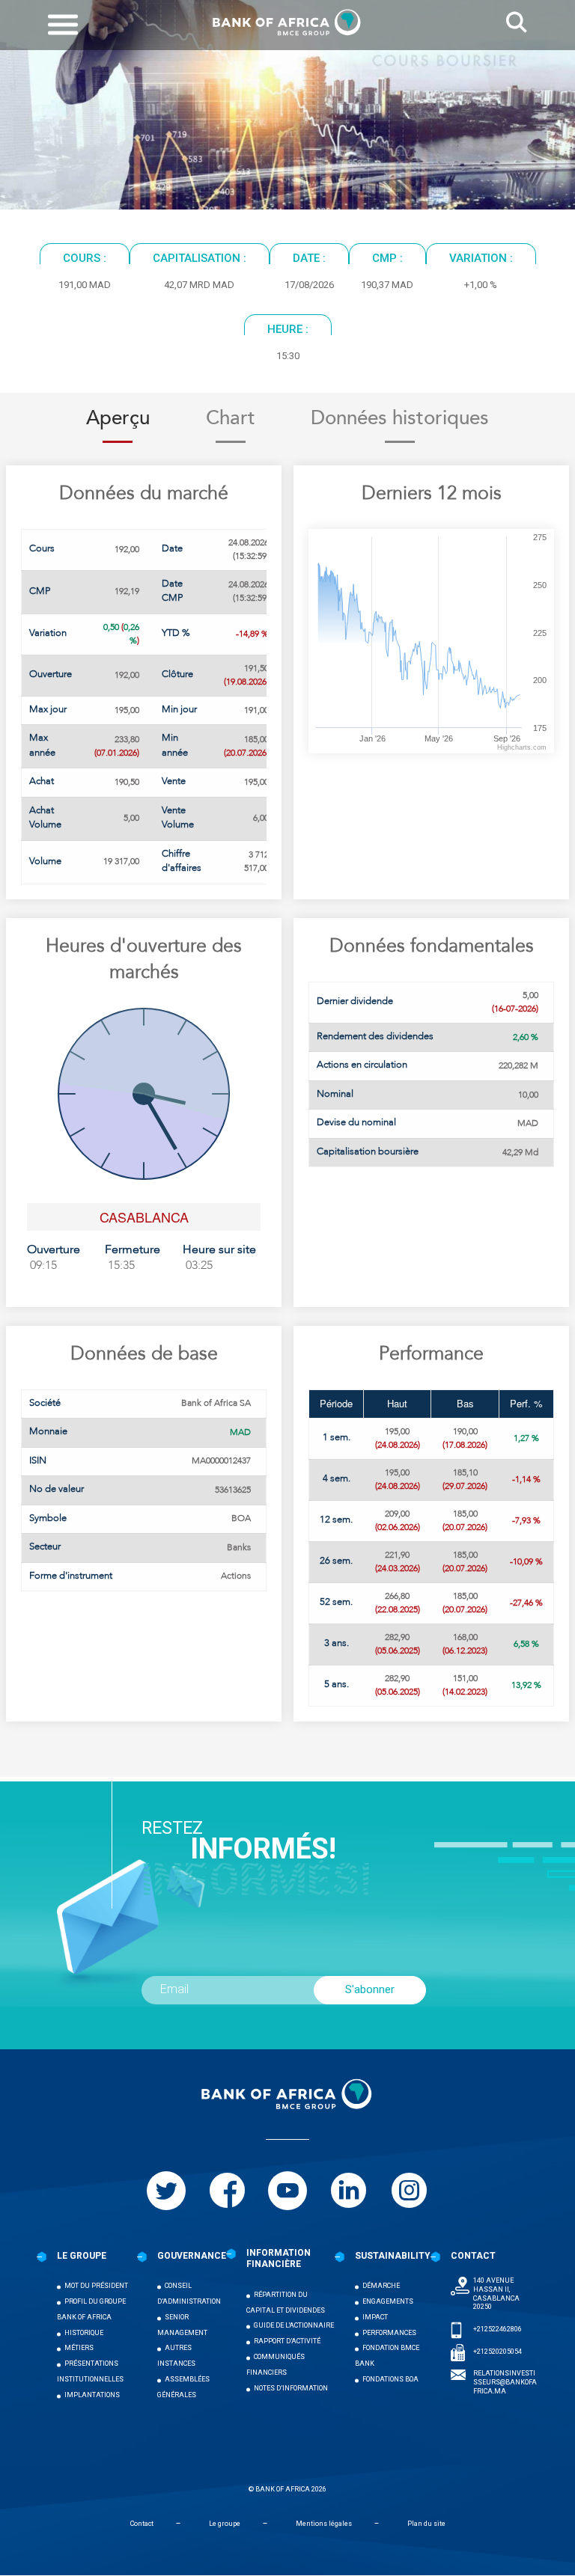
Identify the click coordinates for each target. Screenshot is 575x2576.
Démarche (381, 2286)
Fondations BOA (390, 2379)
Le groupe (225, 2524)
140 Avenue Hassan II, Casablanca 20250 (496, 2294)
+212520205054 (498, 2352)
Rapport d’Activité (287, 2341)
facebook (227, 2191)
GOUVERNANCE (192, 2256)
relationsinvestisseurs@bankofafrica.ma (505, 2382)
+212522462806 (498, 2329)
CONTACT (473, 2256)
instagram (409, 2191)
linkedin (348, 2191)
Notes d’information (291, 2388)
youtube (287, 2191)
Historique (84, 2333)
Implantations (92, 2395)
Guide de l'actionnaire (294, 2325)
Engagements (388, 2301)
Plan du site (426, 2524)
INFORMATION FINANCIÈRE (279, 2259)
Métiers (79, 2348)
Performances (389, 2333)
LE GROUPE (82, 2256)
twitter (166, 2191)
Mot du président (96, 2286)
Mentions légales (324, 2524)
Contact (142, 2524)
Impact (375, 2317)
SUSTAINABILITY (393, 2256)
